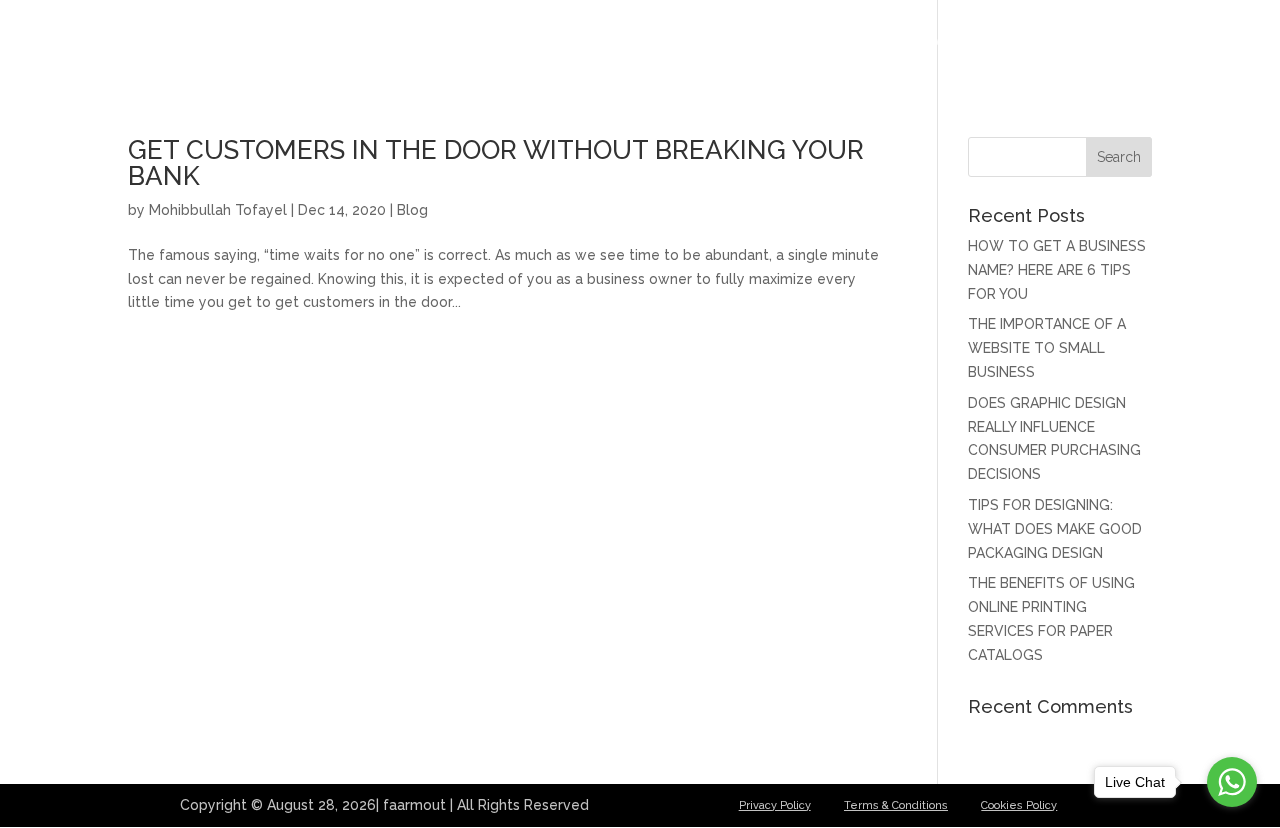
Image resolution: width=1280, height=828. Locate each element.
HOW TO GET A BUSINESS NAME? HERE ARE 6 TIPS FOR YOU (1057, 270)
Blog (412, 210)
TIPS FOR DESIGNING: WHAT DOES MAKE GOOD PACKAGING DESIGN (1055, 529)
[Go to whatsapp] (1232, 782)
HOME (772, 41)
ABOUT (848, 41)
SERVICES (940, 41)
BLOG (1026, 41)
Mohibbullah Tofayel (218, 210)
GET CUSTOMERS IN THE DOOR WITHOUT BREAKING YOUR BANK (496, 163)
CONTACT (1113, 41)
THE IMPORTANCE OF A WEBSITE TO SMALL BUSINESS (1047, 348)
